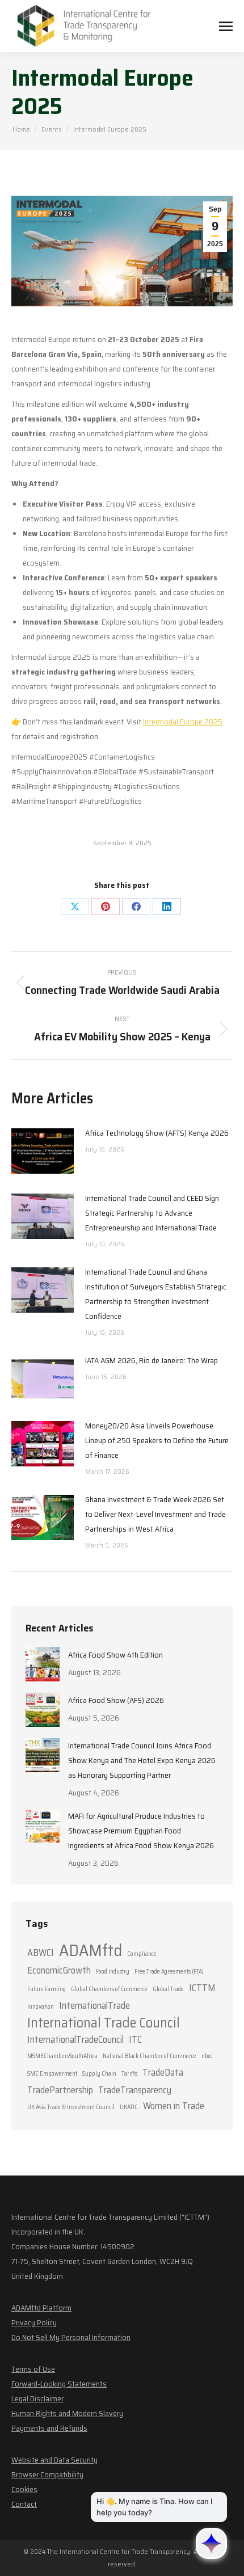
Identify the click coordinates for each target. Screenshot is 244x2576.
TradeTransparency (135, 2090)
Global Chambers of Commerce (109, 1989)
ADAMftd (91, 1950)
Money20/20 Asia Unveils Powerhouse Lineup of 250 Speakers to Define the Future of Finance (157, 1440)
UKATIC (129, 2107)
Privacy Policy (34, 2322)
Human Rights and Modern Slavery (67, 2413)
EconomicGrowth (59, 1970)
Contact (24, 2504)
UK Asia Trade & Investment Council (71, 2107)
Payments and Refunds (49, 2428)
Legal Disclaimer (37, 2398)
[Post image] (43, 1151)
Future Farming (47, 1989)
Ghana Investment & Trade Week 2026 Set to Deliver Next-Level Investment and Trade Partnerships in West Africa (155, 1514)
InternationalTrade (94, 2005)
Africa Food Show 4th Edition (115, 1655)
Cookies (24, 2489)
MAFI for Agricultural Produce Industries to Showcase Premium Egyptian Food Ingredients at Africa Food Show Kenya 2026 (141, 1831)
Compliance (142, 1954)
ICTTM (202, 1988)
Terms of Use (33, 2369)
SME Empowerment (52, 2074)
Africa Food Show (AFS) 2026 (116, 1700)
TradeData (163, 2072)
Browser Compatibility (47, 2474)
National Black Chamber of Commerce (150, 2056)
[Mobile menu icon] (226, 26)
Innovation (41, 2007)
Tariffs (129, 2074)
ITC (135, 2039)
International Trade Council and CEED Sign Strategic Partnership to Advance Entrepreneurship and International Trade (152, 1213)
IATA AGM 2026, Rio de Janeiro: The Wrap (152, 1360)
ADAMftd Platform (41, 2308)
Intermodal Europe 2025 (183, 722)
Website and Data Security (54, 2460)
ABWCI (41, 1953)
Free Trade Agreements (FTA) (169, 1972)
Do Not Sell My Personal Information (71, 2337)
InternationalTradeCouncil (75, 2039)
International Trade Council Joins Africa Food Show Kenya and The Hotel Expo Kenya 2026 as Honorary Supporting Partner (142, 1760)
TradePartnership (60, 2090)
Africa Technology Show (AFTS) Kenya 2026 (157, 1133)
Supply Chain (99, 2074)
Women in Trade (174, 2106)
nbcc (207, 2056)
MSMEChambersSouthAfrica (62, 2056)
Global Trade (168, 1989)
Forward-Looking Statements (59, 2384)
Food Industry (113, 1972)
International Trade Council (104, 2023)
